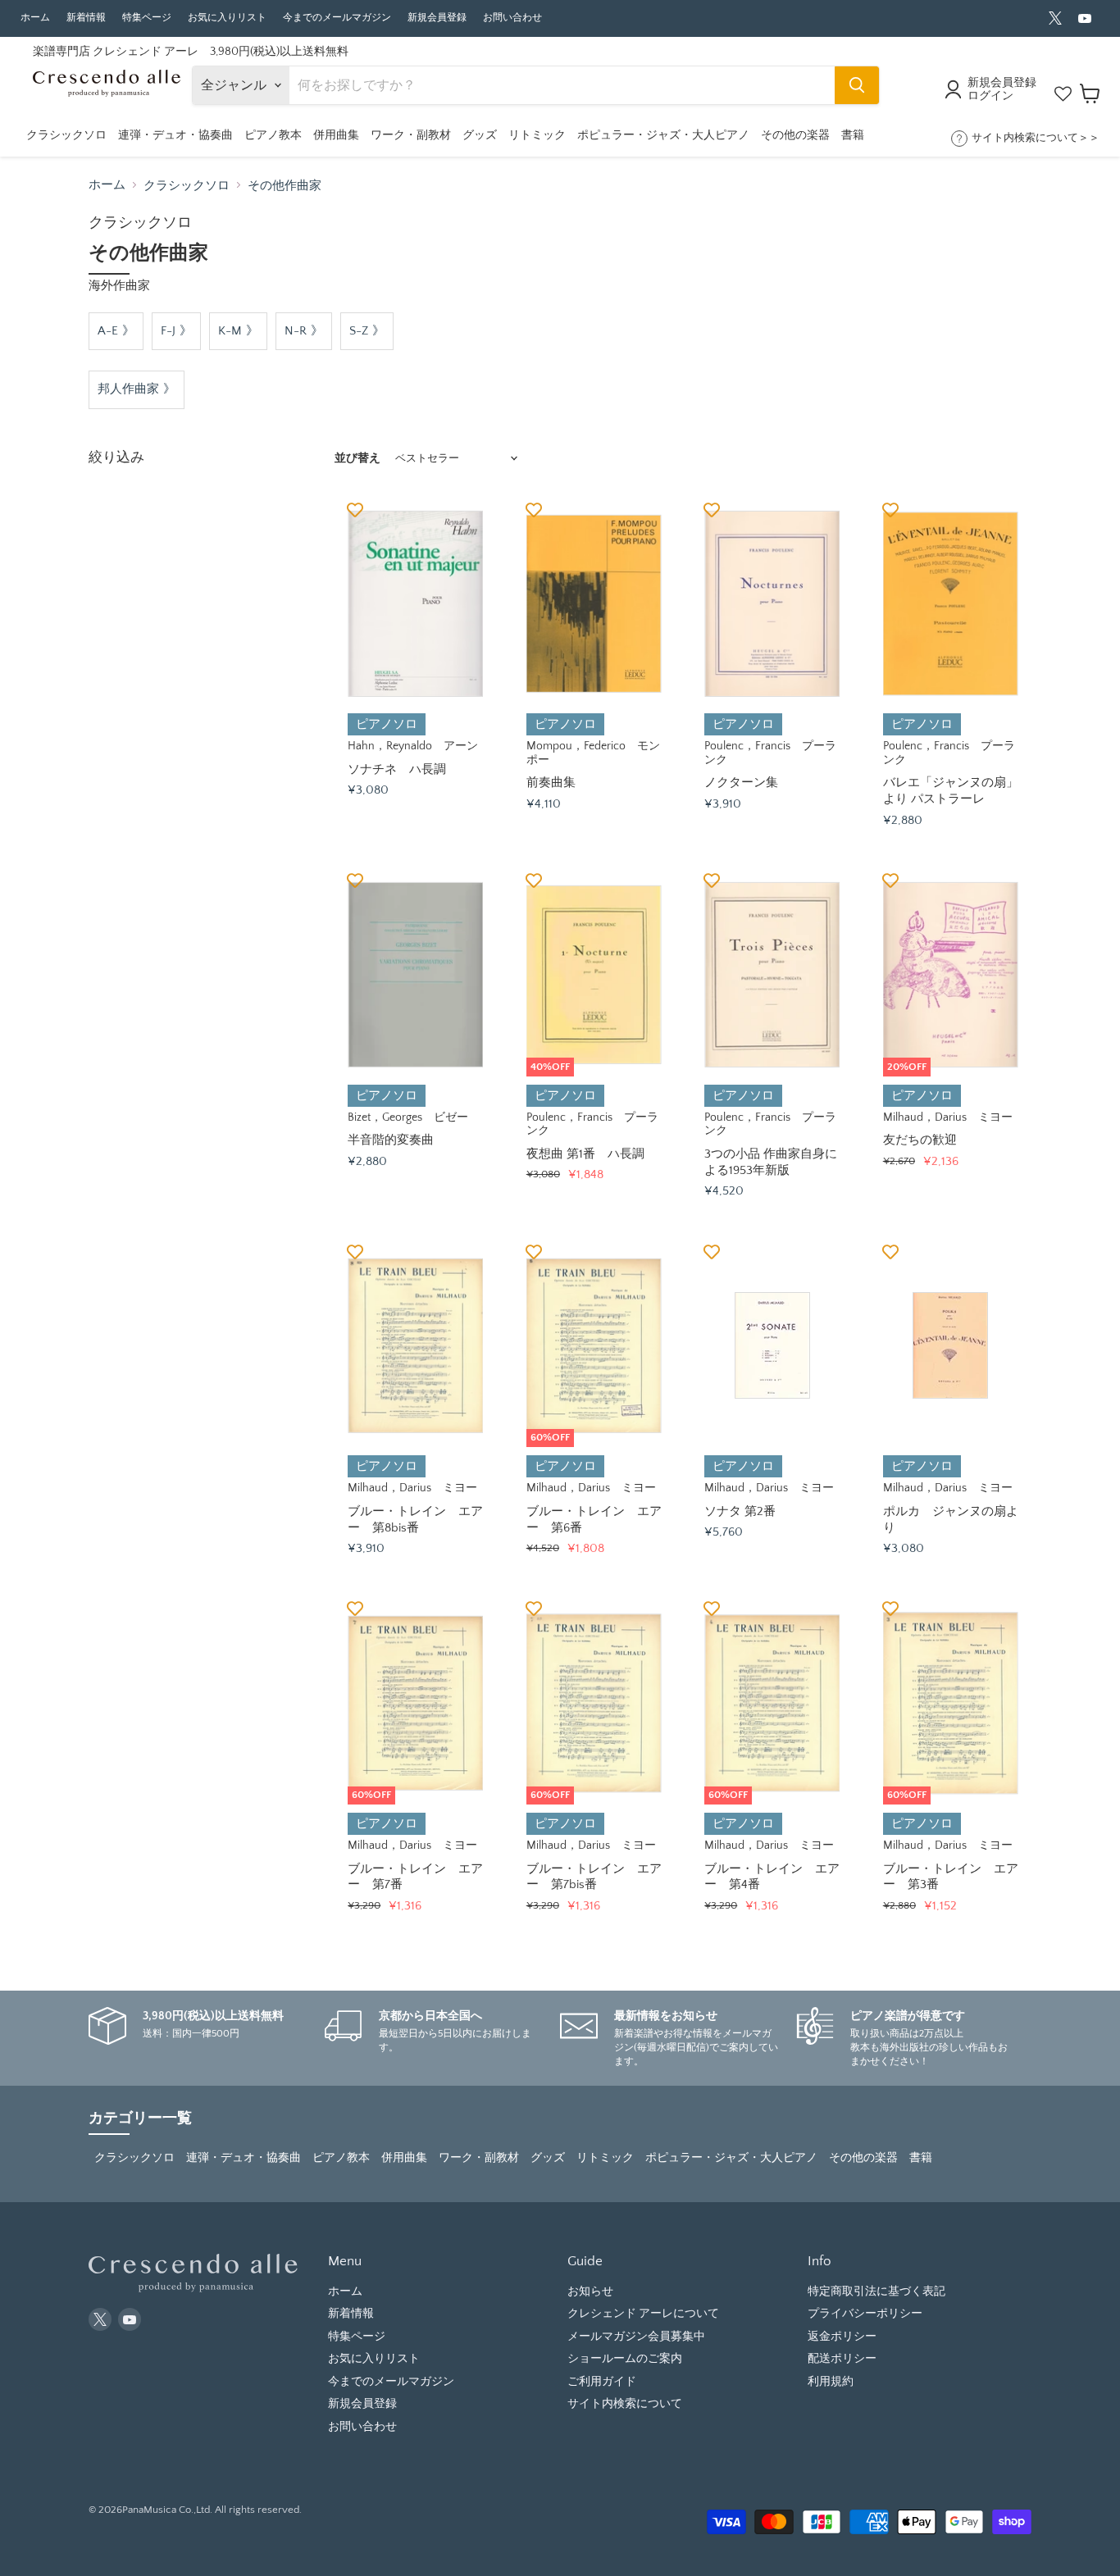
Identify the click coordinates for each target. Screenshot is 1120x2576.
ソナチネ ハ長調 (397, 769)
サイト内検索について (625, 2404)
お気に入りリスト (227, 18)
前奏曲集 (551, 783)
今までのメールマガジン (337, 18)
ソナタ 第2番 (740, 1511)
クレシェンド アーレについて (643, 2314)
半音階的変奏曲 (391, 1140)
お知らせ (590, 2292)
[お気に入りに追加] (355, 509)
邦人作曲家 (128, 389)
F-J (168, 331)
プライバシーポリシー (865, 2314)
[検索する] (857, 85)
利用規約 (831, 2382)
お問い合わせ (512, 18)
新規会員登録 (437, 18)
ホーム (35, 18)
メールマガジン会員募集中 (636, 2337)
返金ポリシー (842, 2337)
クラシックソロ (187, 186)
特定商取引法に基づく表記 (876, 2292)
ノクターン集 (741, 783)
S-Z (359, 331)
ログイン (990, 96)
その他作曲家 (285, 186)
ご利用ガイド (602, 2382)
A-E (108, 331)
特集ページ (147, 18)
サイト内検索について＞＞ (1036, 138)
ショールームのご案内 (625, 2359)
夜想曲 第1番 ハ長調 (585, 1154)
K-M (230, 331)
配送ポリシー (842, 2359)
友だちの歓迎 (920, 1140)
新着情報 (86, 18)
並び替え (357, 458)
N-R (296, 331)
